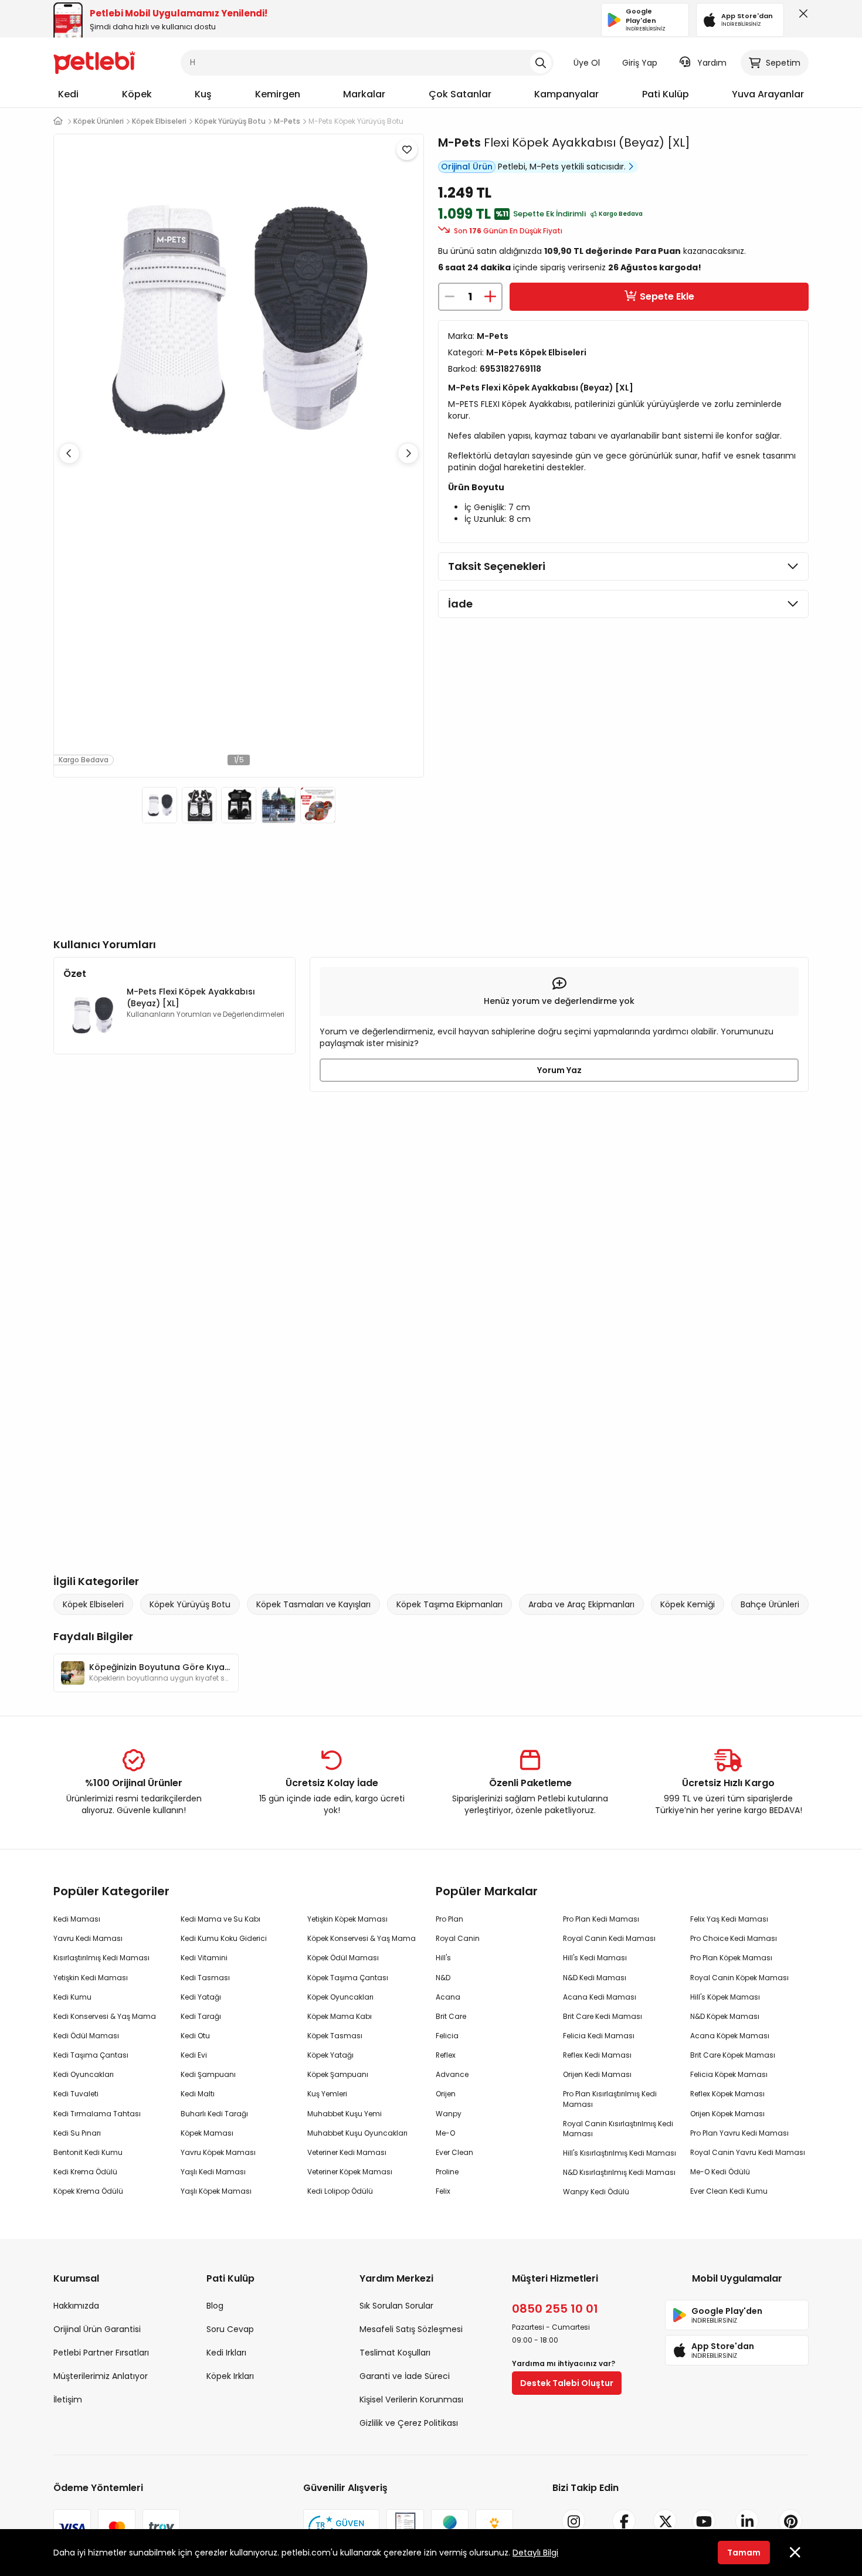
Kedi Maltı (198, 2094)
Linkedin (747, 2541)
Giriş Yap (640, 63)
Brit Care (451, 2016)
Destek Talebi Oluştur (567, 2383)
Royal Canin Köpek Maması (739, 1978)
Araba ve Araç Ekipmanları (581, 1604)
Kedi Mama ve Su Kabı (220, 1919)
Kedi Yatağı (201, 1997)
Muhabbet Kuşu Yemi (345, 2114)
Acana (448, 1997)
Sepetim (783, 63)
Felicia (447, 2036)
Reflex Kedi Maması (597, 2055)
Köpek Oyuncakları (340, 1997)
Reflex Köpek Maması (727, 2094)
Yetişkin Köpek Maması (347, 1919)
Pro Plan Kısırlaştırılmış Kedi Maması (610, 2099)
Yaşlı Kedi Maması (213, 2172)
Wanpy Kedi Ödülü (596, 2192)
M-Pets (459, 142)
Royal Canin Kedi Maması (609, 1938)
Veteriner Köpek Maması (350, 2172)
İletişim (68, 2399)
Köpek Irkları (230, 2376)
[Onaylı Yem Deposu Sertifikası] (405, 2528)
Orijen (446, 2094)
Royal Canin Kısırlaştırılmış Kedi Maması (618, 2129)
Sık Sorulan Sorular (396, 2306)
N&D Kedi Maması (595, 1978)
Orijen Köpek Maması (727, 2114)
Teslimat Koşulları (395, 2353)
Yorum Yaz (559, 1070)
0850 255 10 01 (555, 2309)
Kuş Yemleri (327, 2094)
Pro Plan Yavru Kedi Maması (739, 2133)
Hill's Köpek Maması (725, 1997)
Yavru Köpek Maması (218, 2152)
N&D (443, 1978)
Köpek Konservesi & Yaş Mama (362, 1938)
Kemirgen (278, 94)
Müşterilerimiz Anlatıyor (101, 2376)
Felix (443, 2191)
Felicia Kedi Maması (599, 2036)
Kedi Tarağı (201, 2016)
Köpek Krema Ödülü (88, 2191)
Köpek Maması (207, 2133)
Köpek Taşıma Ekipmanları (449, 1604)
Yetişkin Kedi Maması (91, 1978)
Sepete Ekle (667, 296)
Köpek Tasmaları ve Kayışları (313, 1604)
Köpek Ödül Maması (343, 1958)
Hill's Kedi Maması (595, 1958)
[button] (408, 453)
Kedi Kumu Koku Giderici (224, 1938)
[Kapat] (801, 16)
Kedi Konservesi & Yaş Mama (105, 2016)
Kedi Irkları (226, 2353)
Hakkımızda (76, 2306)
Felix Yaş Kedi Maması (729, 1919)
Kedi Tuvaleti (76, 2094)
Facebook (624, 2541)
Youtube (704, 2541)
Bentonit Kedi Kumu (88, 2152)
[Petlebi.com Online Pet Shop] (94, 62)
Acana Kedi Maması (600, 1997)
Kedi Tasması (205, 1978)
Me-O (445, 2133)
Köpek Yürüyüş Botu (190, 1604)
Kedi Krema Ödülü (85, 2172)
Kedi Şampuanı (208, 2074)
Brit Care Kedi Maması (603, 2016)
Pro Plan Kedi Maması (601, 1919)
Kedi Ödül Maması (86, 2036)
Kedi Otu (195, 2036)
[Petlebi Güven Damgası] (341, 2528)
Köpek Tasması (335, 2036)
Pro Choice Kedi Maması (734, 1938)
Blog (215, 2306)
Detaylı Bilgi (535, 2553)
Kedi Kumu (72, 1997)
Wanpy (449, 2114)
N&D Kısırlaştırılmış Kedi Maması (619, 2172)
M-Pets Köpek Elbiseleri (536, 352)
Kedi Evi (194, 2055)
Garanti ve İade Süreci (405, 2376)
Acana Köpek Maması (730, 2036)
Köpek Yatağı (330, 2055)
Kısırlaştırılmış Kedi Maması (101, 1958)
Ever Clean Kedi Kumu (729, 2191)
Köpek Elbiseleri (93, 1604)
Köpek (137, 94)
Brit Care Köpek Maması (733, 2055)
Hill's (443, 1958)
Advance (452, 2074)
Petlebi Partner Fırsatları (101, 2353)
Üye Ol (587, 63)
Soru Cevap (230, 2329)
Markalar (364, 94)
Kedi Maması (77, 1919)
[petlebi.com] (58, 121)
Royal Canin (458, 1938)
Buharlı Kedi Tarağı (214, 2114)
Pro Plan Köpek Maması (731, 1958)
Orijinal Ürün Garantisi (97, 2329)
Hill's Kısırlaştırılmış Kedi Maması (620, 2153)
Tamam (744, 2553)
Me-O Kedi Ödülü (720, 2172)
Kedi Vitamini (204, 1958)
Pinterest (790, 2541)
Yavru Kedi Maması (88, 1938)
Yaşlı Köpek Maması (216, 2191)
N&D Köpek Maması (725, 2016)
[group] (146, 1673)
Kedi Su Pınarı (77, 2133)
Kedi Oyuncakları (84, 2074)
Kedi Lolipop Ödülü (340, 2191)
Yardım (712, 63)
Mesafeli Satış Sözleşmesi (411, 2329)
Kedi (68, 94)
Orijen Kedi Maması (597, 2074)
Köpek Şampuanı (338, 2074)
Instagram (573, 2541)
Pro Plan (449, 1919)
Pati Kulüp (666, 94)
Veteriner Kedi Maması (347, 2152)
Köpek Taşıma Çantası (348, 1978)
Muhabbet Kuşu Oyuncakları (357, 2133)
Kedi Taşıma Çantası (91, 2055)
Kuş (203, 94)
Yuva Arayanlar (768, 94)
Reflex (446, 2055)
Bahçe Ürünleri (770, 1604)
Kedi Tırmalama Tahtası (97, 2114)
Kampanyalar (566, 94)
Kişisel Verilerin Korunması (411, 2399)
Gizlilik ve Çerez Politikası (409, 2423)
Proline (447, 2172)
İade (460, 604)
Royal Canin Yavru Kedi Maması (748, 2152)
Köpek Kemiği (688, 1604)
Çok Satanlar (460, 94)
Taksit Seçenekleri (497, 566)
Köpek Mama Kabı (340, 2016)
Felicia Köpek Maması (729, 2074)
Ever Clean (454, 2152)
